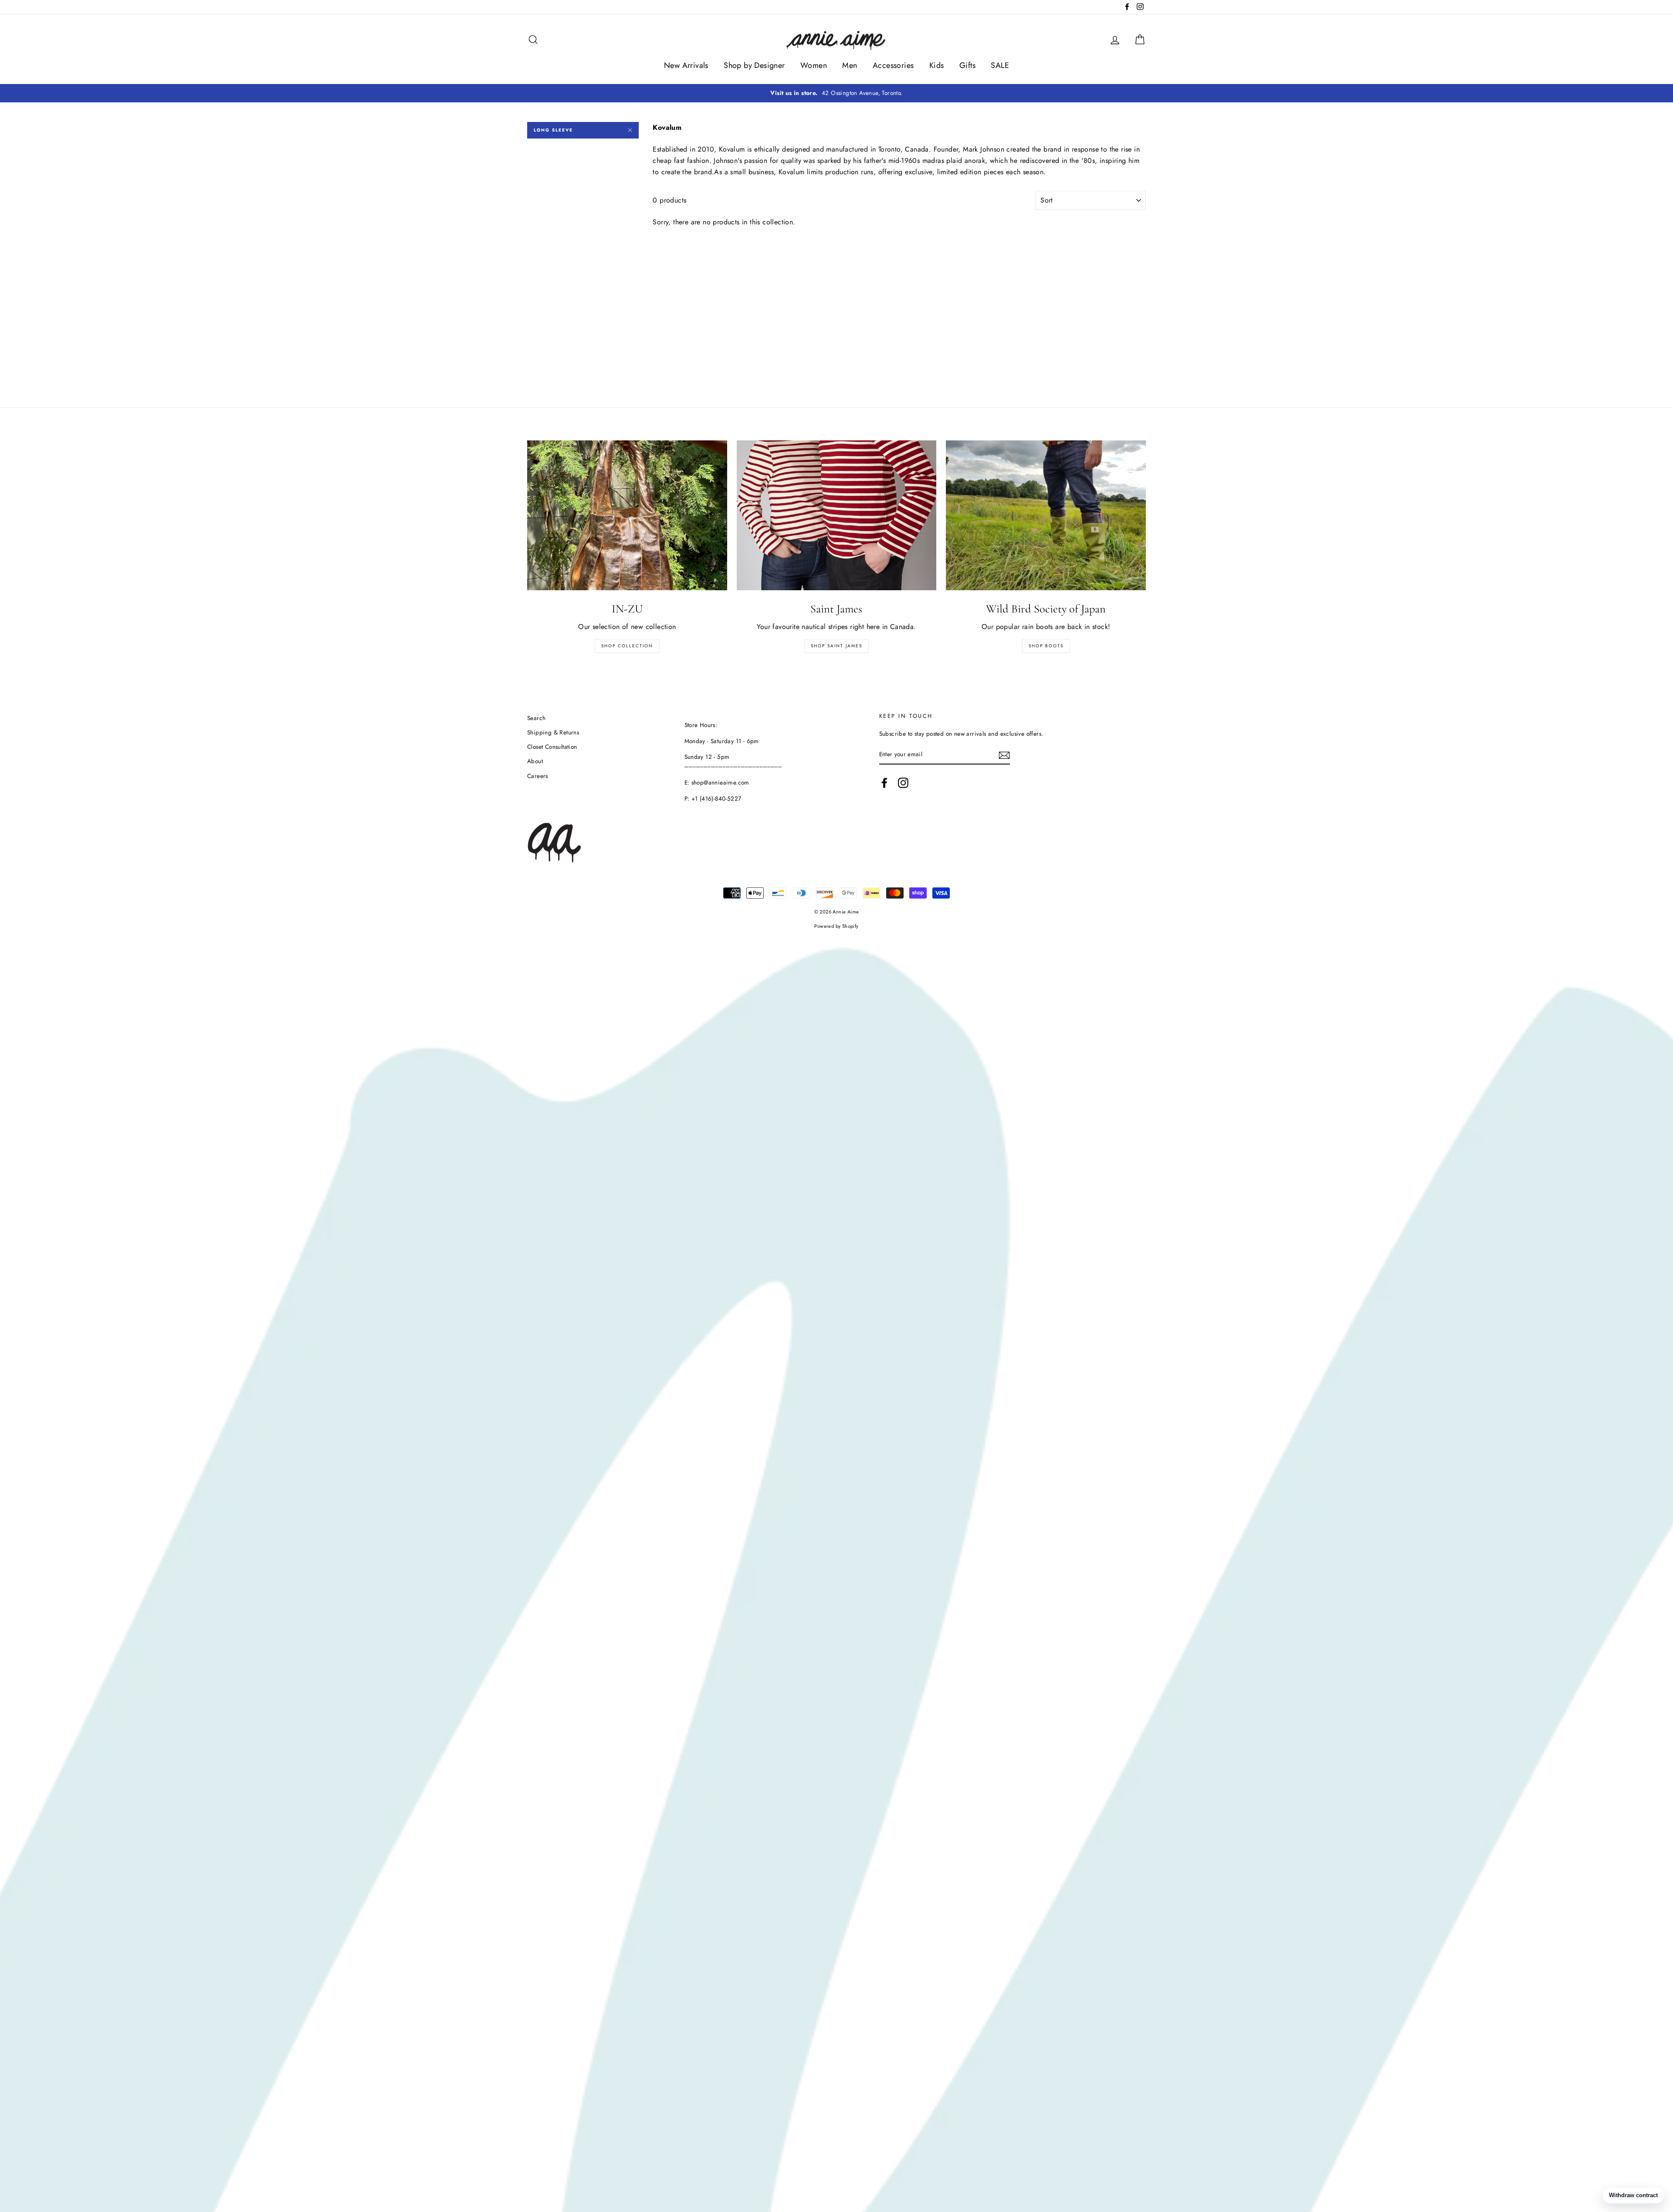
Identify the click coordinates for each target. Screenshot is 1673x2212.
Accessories (893, 65)
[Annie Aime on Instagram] (903, 783)
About (535, 761)
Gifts (967, 65)
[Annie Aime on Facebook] (884, 783)
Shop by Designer (754, 65)
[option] (836, 93)
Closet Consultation (552, 747)
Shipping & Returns (553, 732)
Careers (538, 776)
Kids (937, 65)
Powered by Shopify (836, 926)
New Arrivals (686, 65)
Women (814, 65)
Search (536, 718)
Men (850, 65)
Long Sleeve (553, 130)
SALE (1000, 65)
